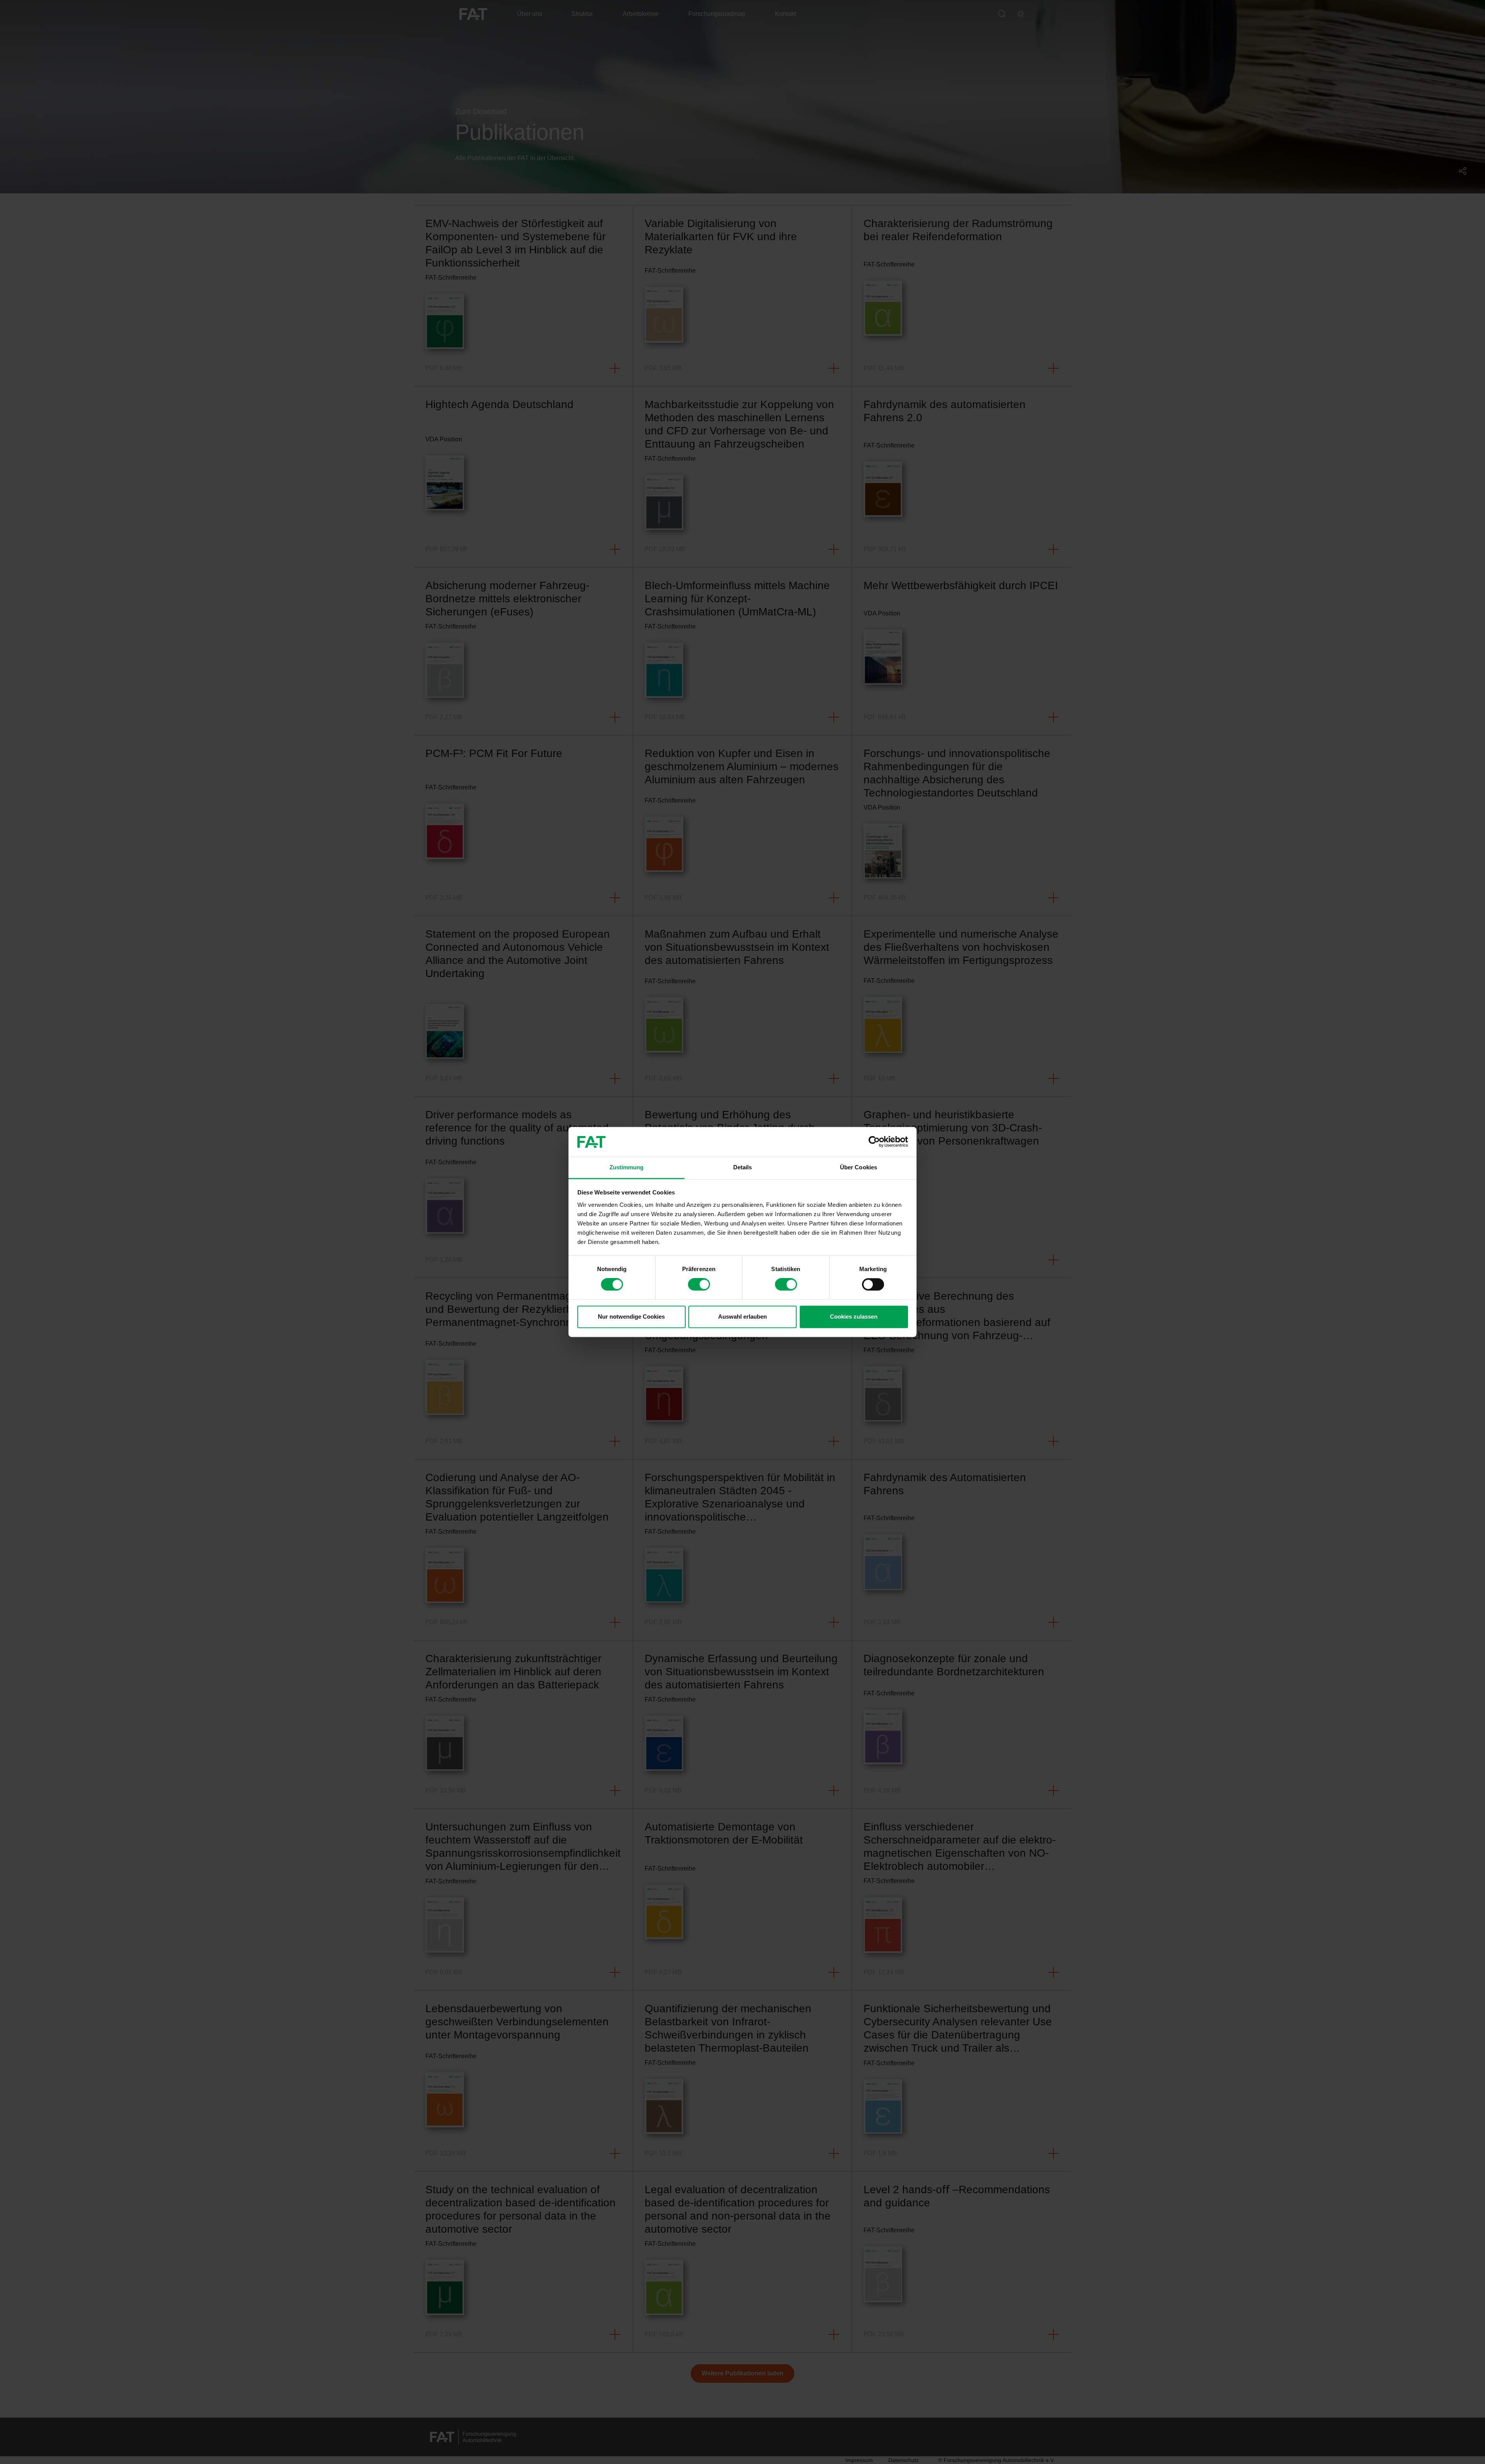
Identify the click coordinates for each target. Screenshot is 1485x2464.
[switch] (699, 1285)
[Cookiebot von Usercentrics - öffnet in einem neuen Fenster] (874, 1142)
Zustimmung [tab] (627, 1167)
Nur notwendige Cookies (631, 1317)
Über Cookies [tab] (859, 1167)
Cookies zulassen (854, 1317)
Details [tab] (743, 1167)
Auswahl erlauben (742, 1317)
